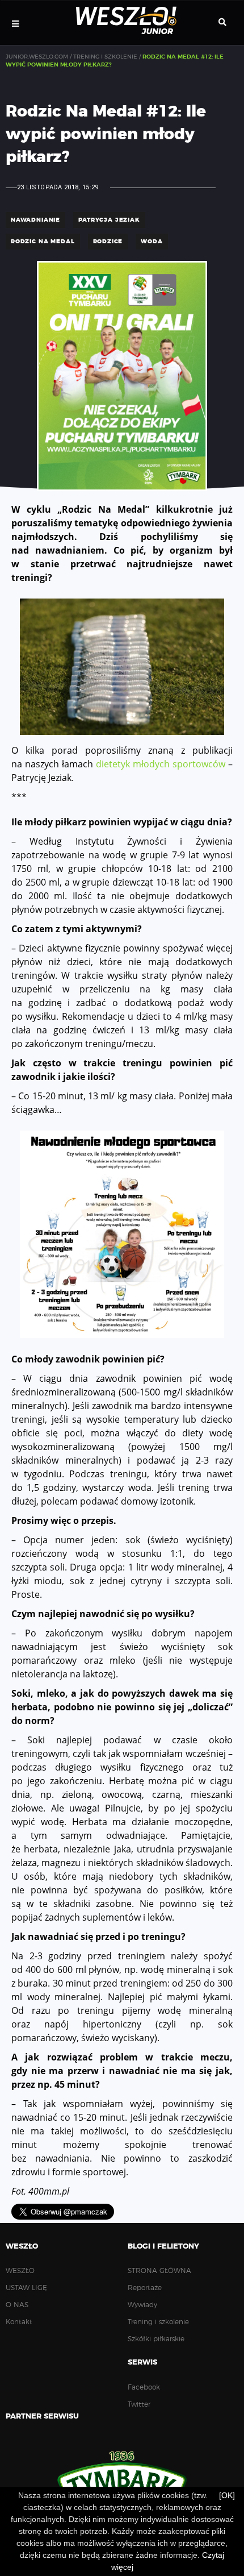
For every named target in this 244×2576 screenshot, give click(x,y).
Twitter (139, 2404)
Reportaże (145, 2288)
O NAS (17, 2305)
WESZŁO (20, 2271)
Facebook (144, 2387)
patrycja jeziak (109, 220)
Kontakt (19, 2322)
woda (152, 242)
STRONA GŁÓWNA (159, 2271)
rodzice (108, 242)
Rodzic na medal (43, 242)
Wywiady (142, 2305)
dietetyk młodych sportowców (161, 764)
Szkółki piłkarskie (156, 2339)
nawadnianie (35, 220)
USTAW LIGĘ (26, 2288)
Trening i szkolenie (158, 2322)
